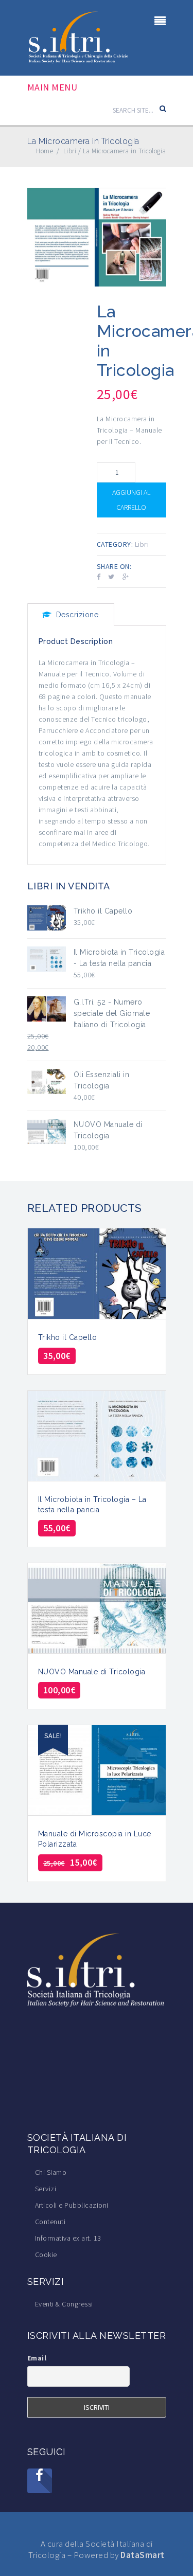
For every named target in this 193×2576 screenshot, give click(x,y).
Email (37, 2358)
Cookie (46, 2255)
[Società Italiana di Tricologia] (79, 37)
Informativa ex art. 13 (68, 2238)
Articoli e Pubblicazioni (72, 2205)
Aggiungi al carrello (131, 500)
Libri (142, 544)
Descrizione (77, 615)
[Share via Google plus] (126, 577)
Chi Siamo (51, 2172)
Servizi (46, 2189)
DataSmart (143, 2555)
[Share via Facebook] (99, 577)
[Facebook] (40, 2481)
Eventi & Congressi (64, 2304)
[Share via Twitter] (111, 577)
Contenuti (50, 2222)
